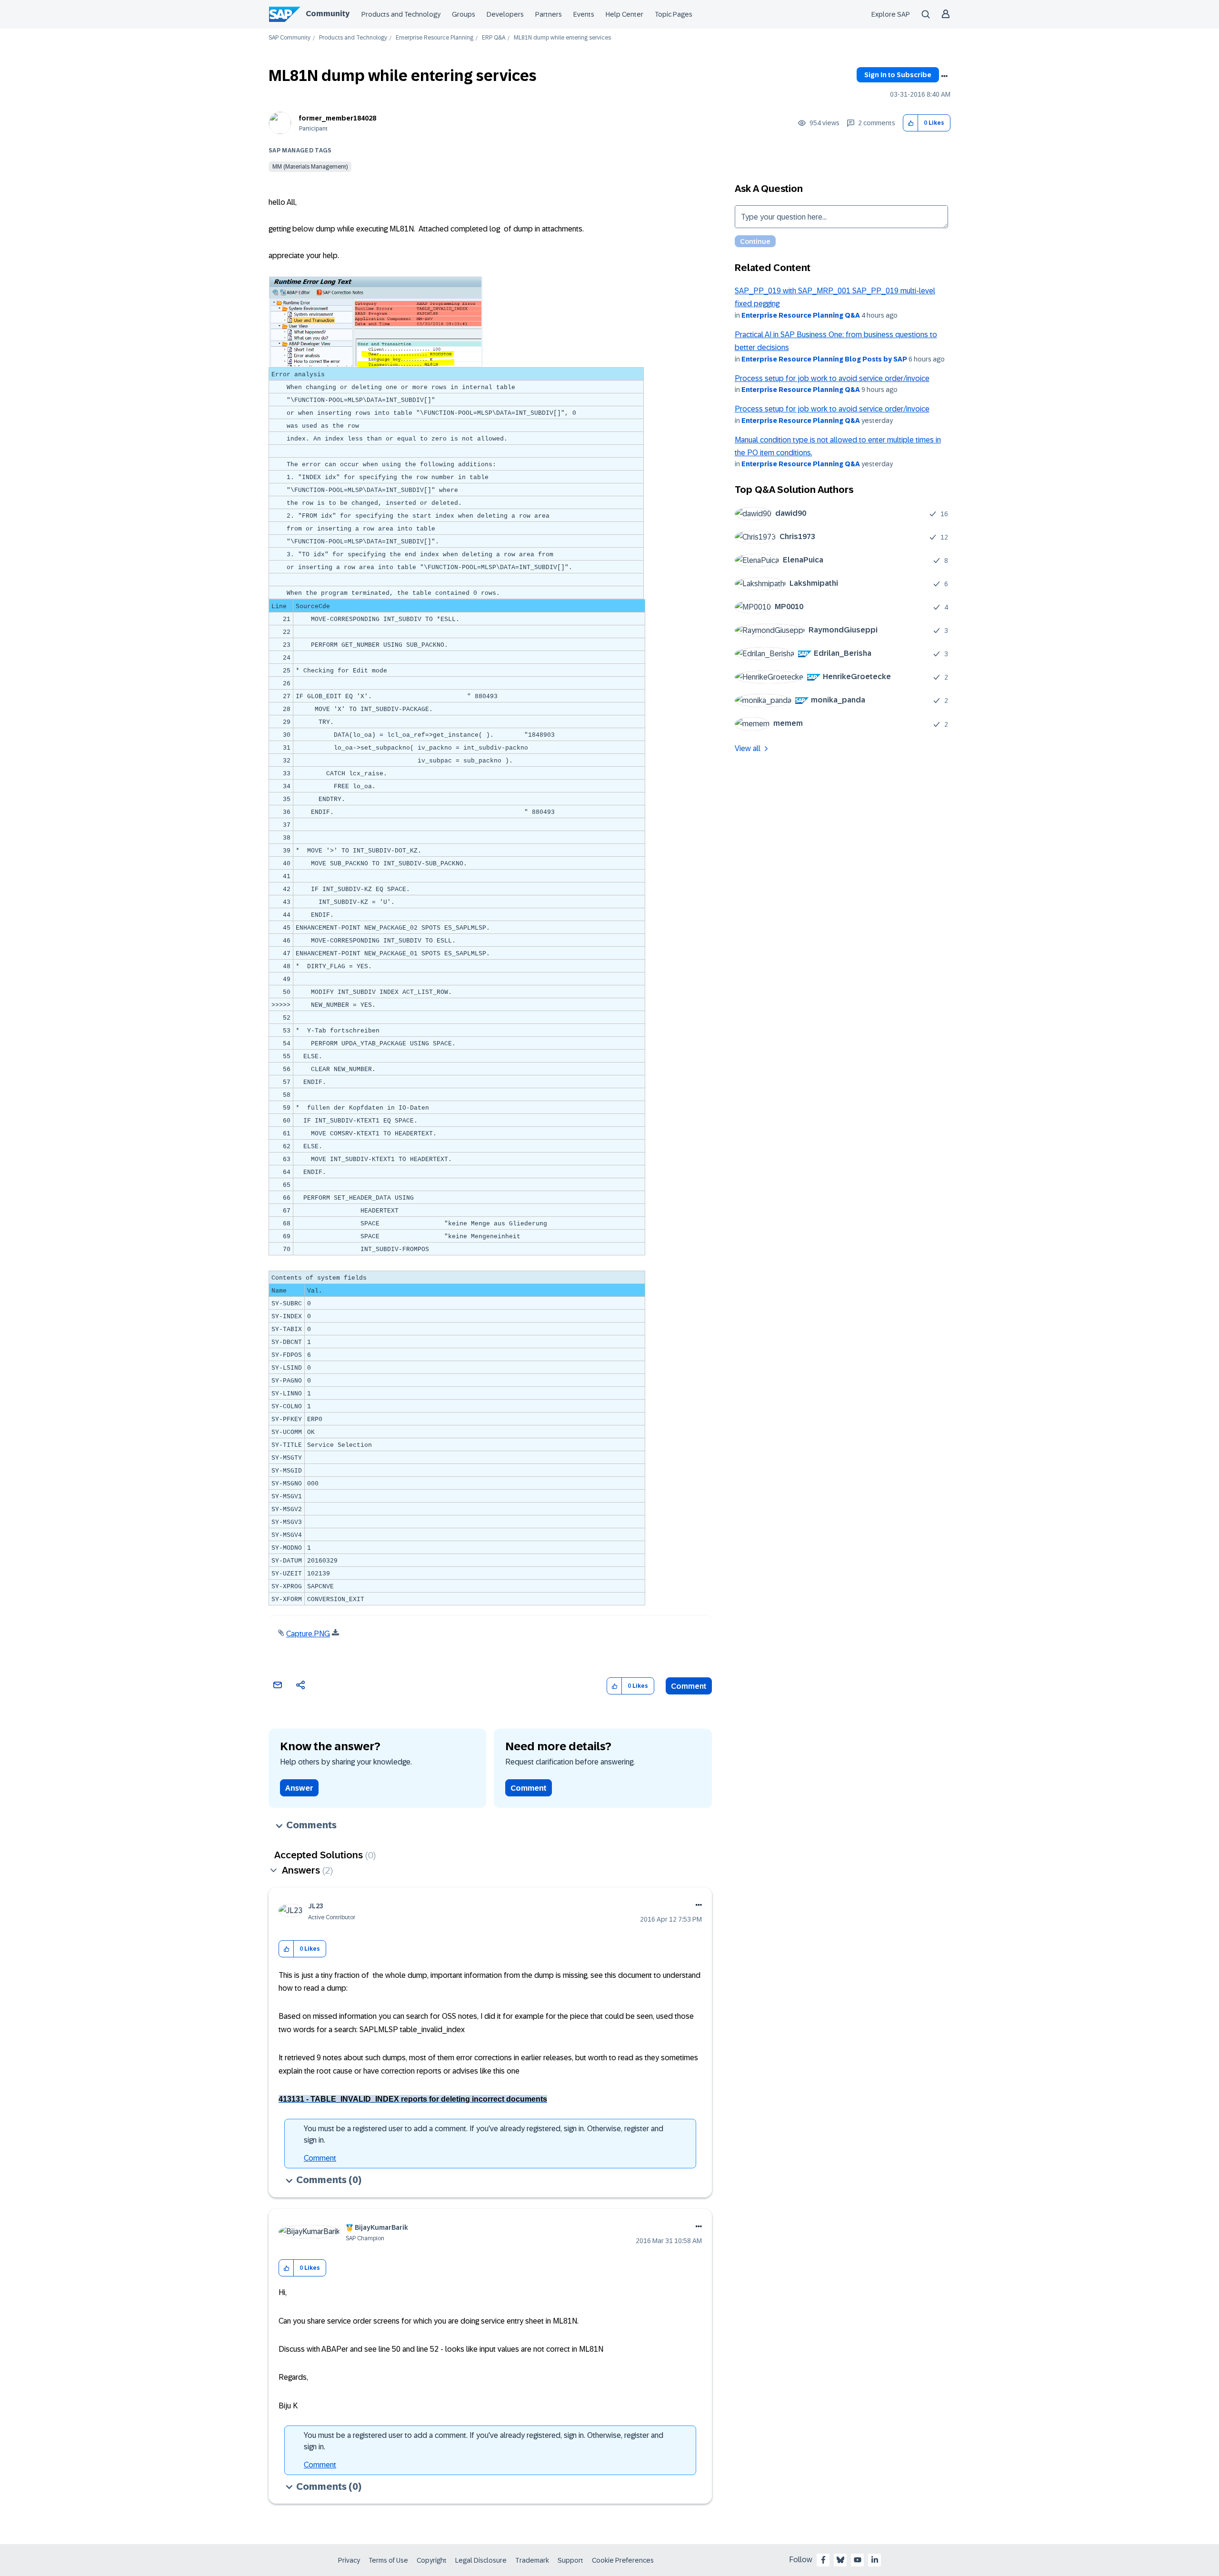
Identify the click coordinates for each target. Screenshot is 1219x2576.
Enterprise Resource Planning (435, 38)
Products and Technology (401, 14)
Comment (689, 1686)
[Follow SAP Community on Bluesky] (840, 2560)
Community (328, 14)
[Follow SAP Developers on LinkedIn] (875, 2560)
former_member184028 (338, 118)
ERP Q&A (494, 38)
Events (584, 14)
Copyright (432, 2560)
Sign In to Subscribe (898, 75)
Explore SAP (891, 14)
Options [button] (944, 76)
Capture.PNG (308, 1634)
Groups (464, 14)
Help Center (624, 14)
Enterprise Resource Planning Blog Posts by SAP (824, 359)
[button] (911, 123)
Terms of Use (388, 2560)
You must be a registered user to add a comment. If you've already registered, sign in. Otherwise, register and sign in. (484, 2134)
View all (748, 748)
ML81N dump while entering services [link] (562, 38)
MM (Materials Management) (310, 167)
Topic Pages (674, 14)
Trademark (532, 2560)
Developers (505, 14)
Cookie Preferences (623, 2560)
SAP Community (290, 38)
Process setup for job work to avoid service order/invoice (832, 378)
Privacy (349, 2560)
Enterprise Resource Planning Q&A (801, 315)
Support (570, 2560)
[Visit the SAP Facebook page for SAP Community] (823, 2560)
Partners (549, 14)
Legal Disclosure (481, 2560)
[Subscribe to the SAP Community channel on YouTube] (858, 2560)
